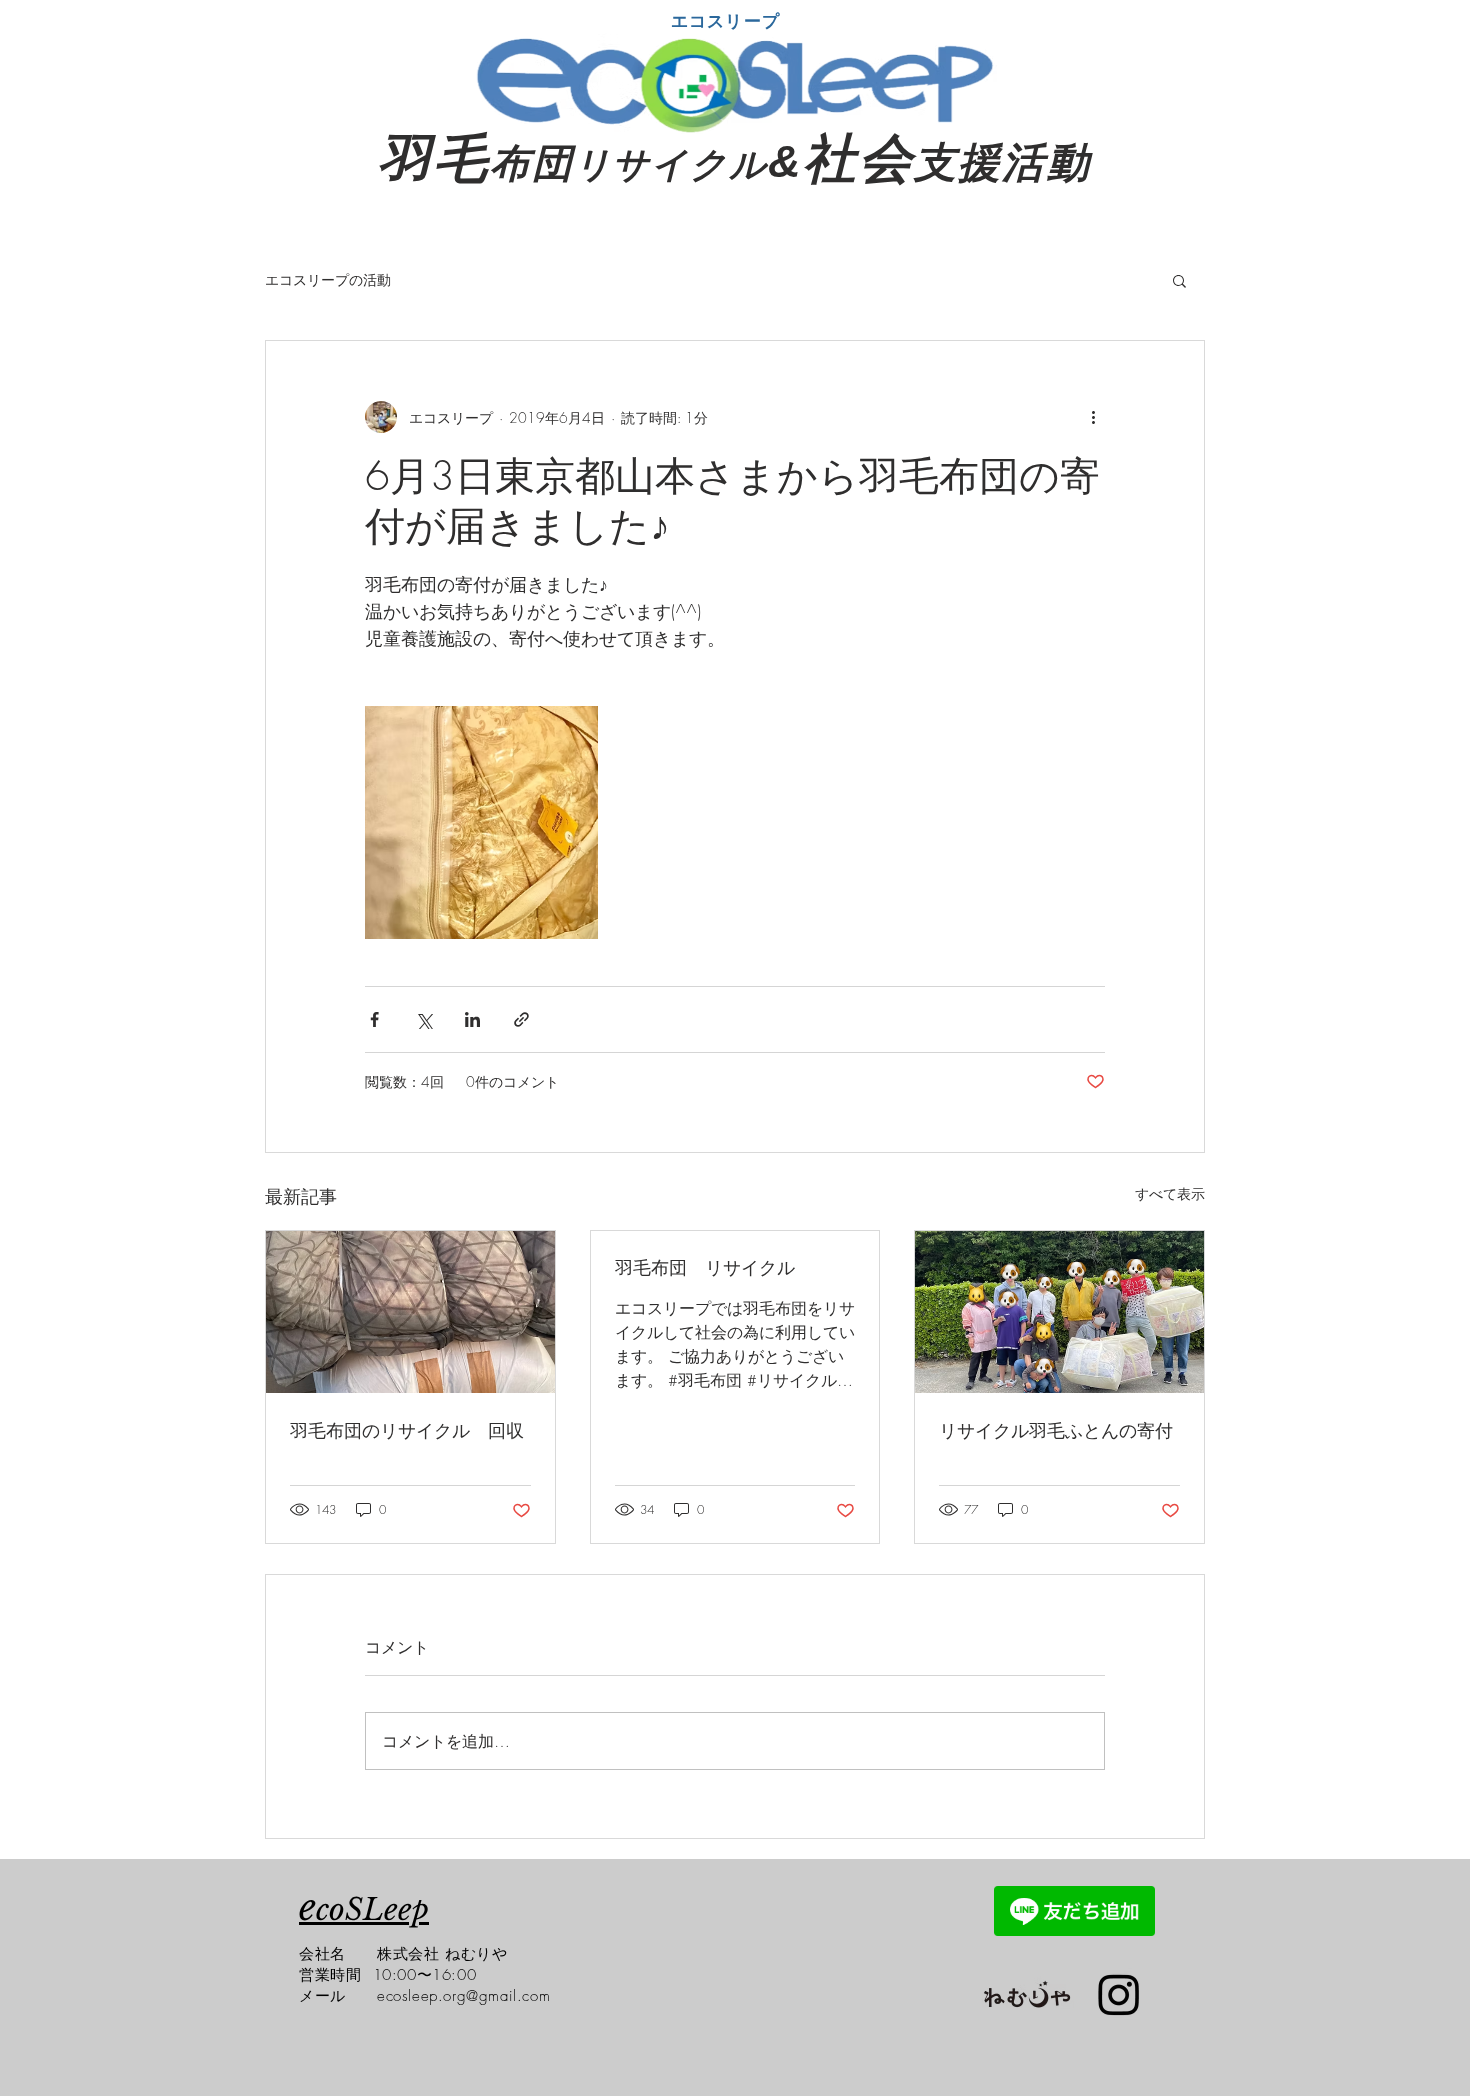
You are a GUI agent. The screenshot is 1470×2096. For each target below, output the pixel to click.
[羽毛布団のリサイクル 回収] (410, 1312)
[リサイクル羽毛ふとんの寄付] (1059, 1312)
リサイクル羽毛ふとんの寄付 (1056, 1430)
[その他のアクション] (1093, 417)
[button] (1179, 280)
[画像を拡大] (481, 822)
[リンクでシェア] (521, 1019)
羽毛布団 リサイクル (705, 1267)
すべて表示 (1170, 1193)
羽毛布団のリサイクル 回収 (407, 1430)
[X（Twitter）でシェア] (423, 1019)
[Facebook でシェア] (374, 1019)
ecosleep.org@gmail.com (463, 1996)
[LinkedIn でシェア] (472, 1019)
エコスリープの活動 (328, 279)
